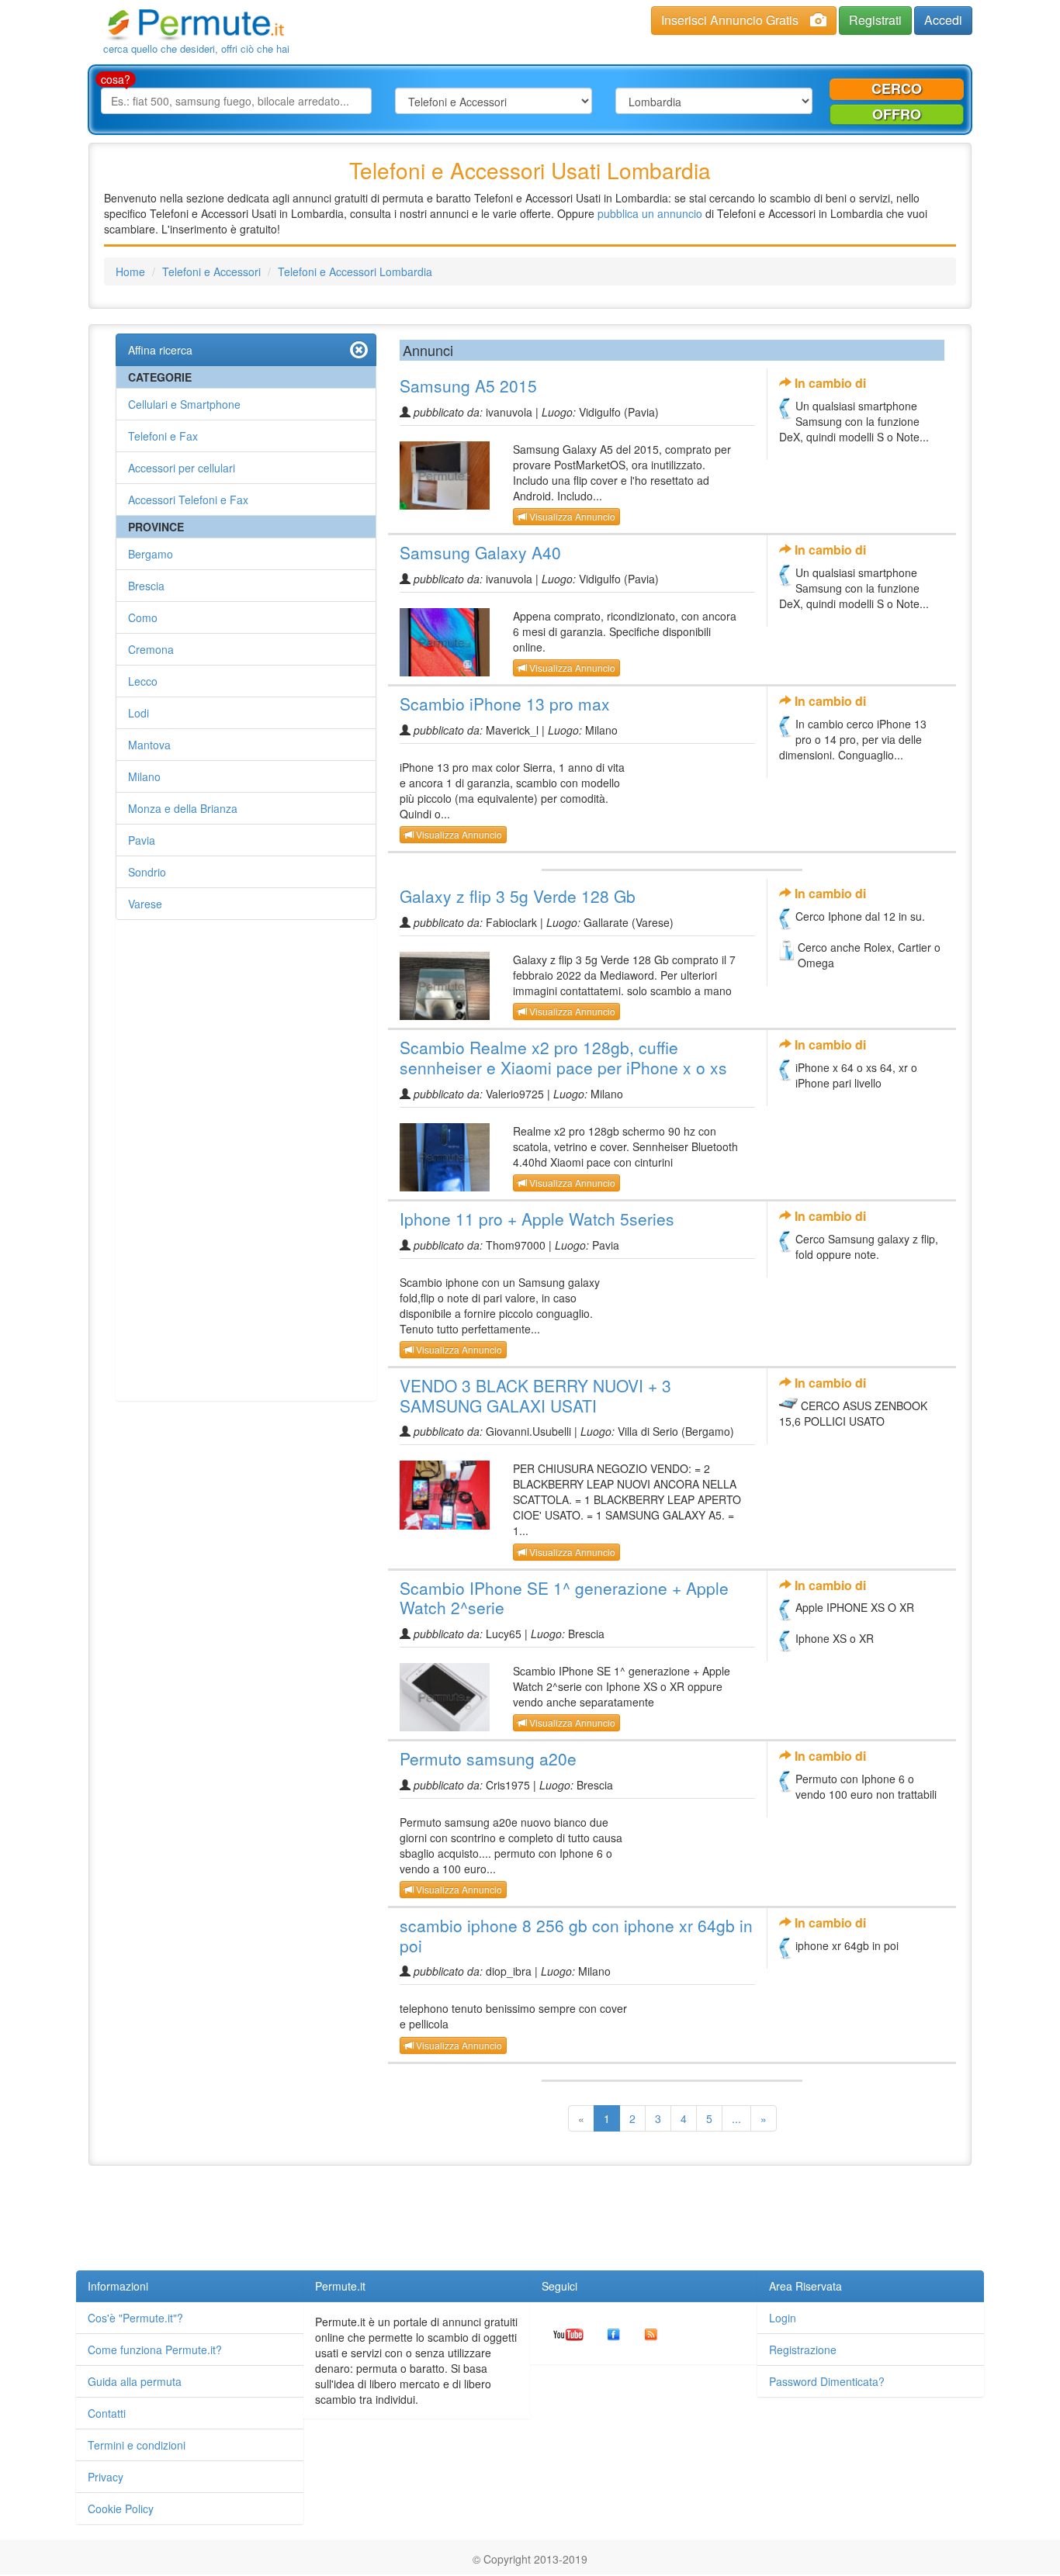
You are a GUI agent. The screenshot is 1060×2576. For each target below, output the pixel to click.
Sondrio (147, 872)
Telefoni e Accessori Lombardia (355, 271)
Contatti (107, 2413)
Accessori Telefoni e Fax (188, 500)
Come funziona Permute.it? (155, 2350)
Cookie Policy (121, 2509)
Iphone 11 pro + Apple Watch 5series (537, 1219)
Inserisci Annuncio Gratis (730, 20)
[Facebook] (614, 2333)
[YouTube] (568, 2333)
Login (783, 2318)
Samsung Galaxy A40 (480, 552)
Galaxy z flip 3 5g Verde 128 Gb (518, 896)
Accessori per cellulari (182, 468)
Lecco (143, 681)
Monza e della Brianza (183, 808)
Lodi (139, 713)
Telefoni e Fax (163, 436)
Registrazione (803, 2350)
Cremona (151, 649)
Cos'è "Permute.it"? (135, 2318)
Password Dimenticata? (827, 2381)
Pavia (142, 840)
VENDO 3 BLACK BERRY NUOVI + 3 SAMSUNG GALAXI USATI (535, 1395)
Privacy (106, 2477)
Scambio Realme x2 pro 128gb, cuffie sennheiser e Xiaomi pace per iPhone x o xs (563, 1057)
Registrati (875, 20)
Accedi (943, 20)
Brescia (146, 586)
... (736, 2118)
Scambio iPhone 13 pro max (505, 704)
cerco (897, 88)
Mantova (149, 745)
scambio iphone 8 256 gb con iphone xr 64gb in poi (576, 1935)
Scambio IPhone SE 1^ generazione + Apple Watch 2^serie (564, 1598)
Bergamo (151, 554)
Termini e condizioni (137, 2445)
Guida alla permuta (135, 2381)
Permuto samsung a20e (488, 1758)
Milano (144, 776)
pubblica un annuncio (650, 213)
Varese (145, 904)
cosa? (116, 79)
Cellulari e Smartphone (184, 404)
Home (130, 271)
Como (143, 617)
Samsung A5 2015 (468, 386)
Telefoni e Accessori (211, 271)
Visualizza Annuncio (571, 516)
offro (897, 114)
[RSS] (651, 2333)
